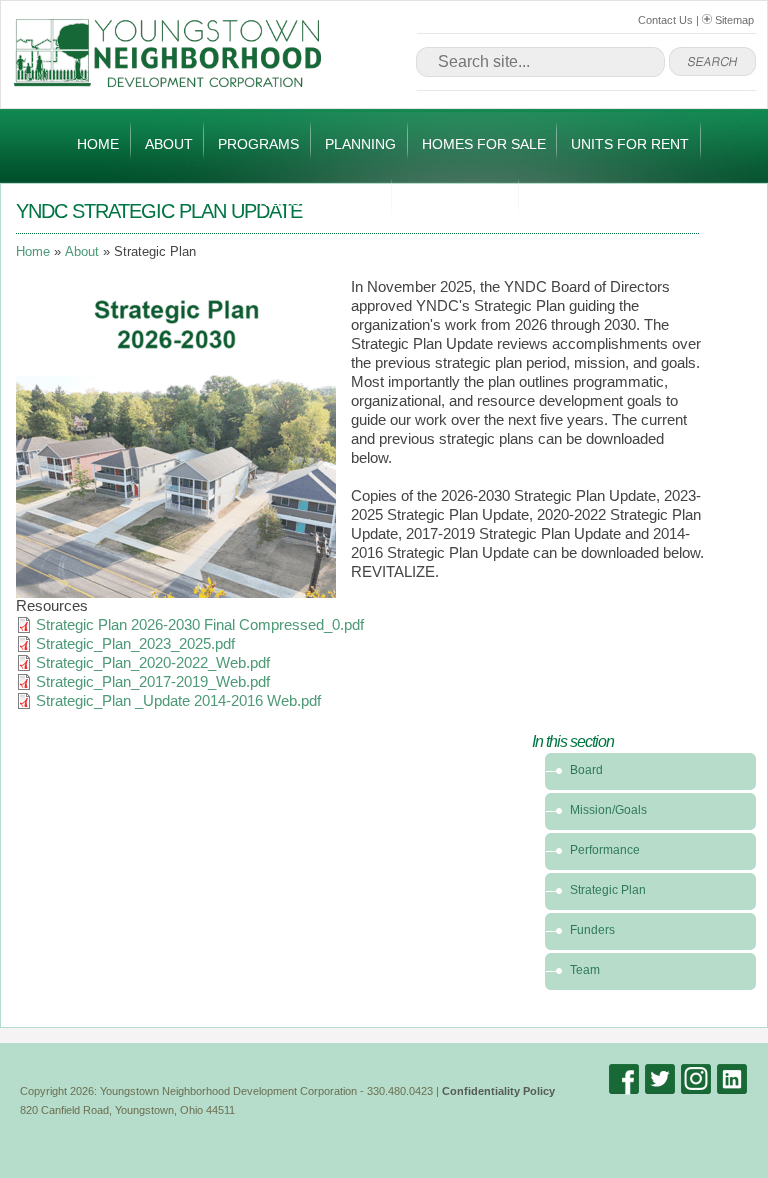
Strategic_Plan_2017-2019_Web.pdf (153, 682)
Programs (258, 144)
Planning (360, 144)
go (712, 62)
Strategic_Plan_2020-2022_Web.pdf (153, 663)
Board (586, 770)
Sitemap (733, 20)
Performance (605, 850)
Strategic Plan (608, 890)
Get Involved (457, 201)
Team (585, 970)
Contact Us (665, 20)
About (169, 144)
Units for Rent (630, 144)
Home (98, 144)
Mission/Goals (608, 810)
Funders (592, 930)
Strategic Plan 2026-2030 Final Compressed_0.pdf (200, 625)
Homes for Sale (484, 144)
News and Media (319, 201)
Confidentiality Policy (498, 1091)
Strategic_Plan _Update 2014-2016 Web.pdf (178, 701)
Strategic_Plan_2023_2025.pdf (135, 644)
